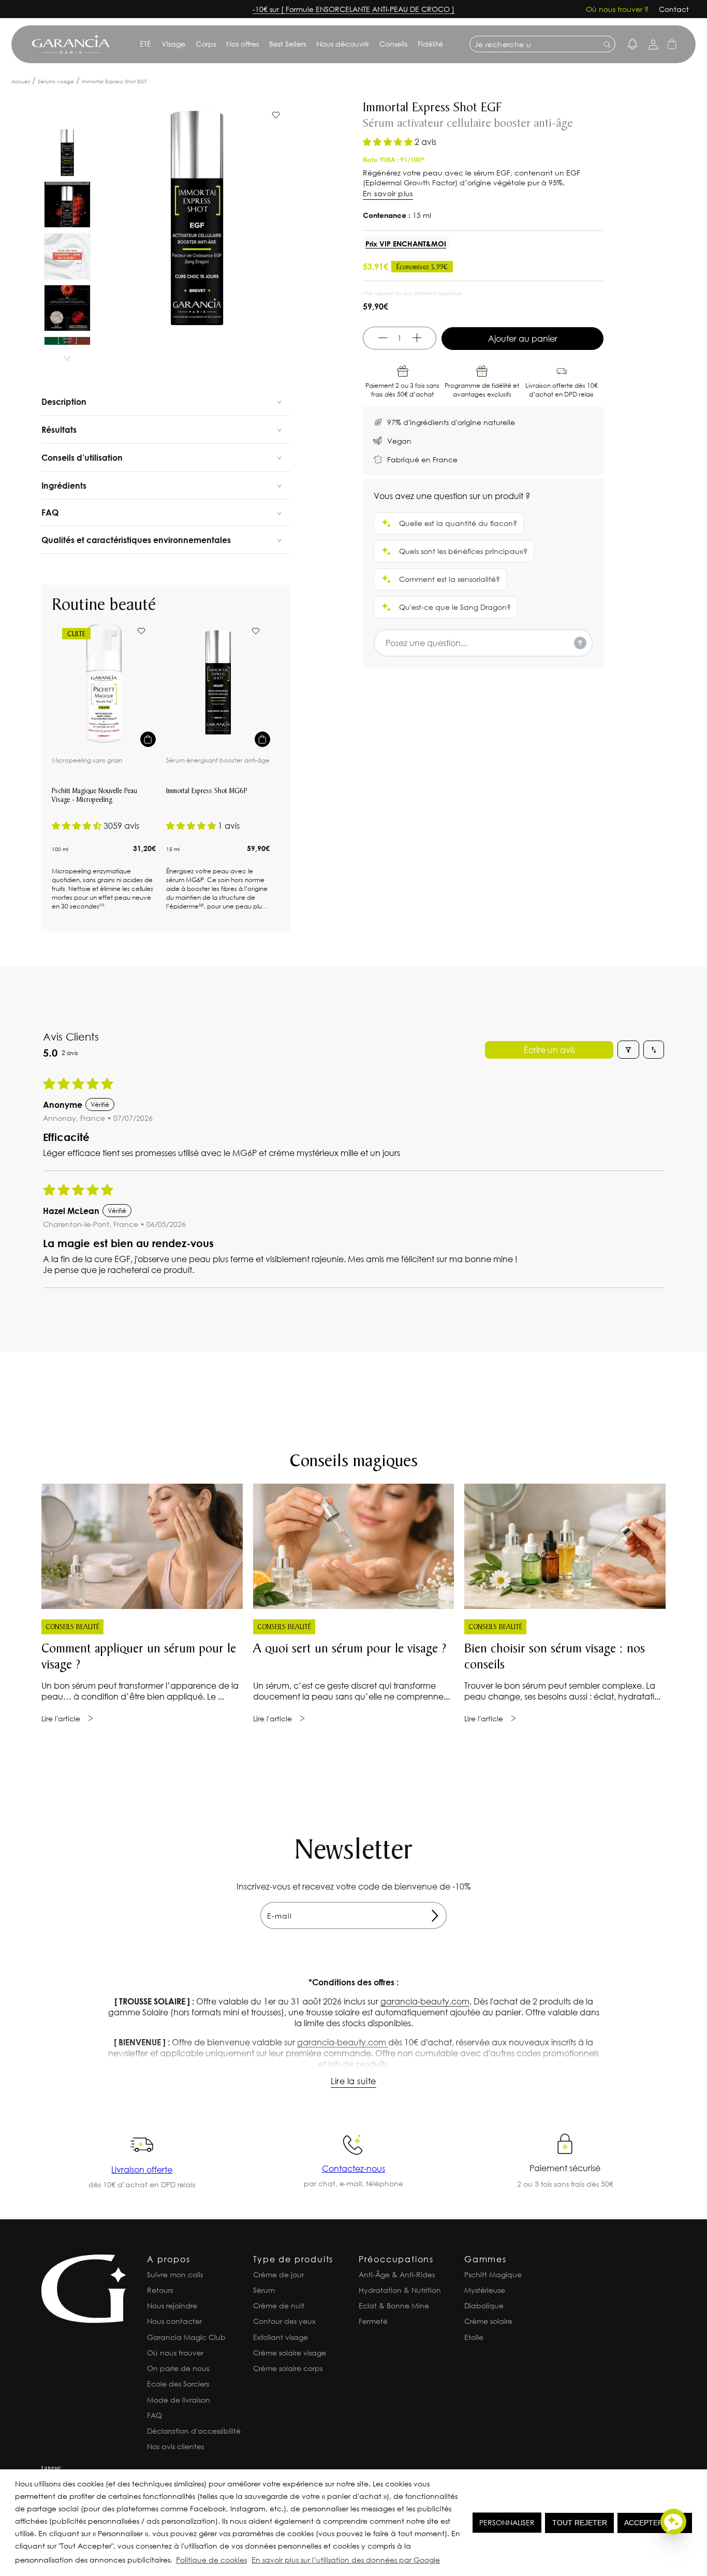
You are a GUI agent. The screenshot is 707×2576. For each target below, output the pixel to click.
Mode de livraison (179, 2400)
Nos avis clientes (175, 2446)
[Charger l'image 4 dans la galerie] (67, 308)
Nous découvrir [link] (343, 44)
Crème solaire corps (288, 2368)
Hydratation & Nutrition (400, 2290)
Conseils (393, 44)
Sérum (264, 2290)
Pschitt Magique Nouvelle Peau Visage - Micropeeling (94, 796)
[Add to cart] (148, 739)
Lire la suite (353, 2081)
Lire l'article (61, 1718)
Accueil (21, 82)
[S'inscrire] (435, 1915)
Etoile (474, 2337)
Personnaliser (507, 2522)
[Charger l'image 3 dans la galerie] (67, 256)
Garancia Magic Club (186, 2337)
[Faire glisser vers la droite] (67, 359)
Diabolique (484, 2306)
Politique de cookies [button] (211, 2560)
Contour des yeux (284, 2321)
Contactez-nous (353, 2168)
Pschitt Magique (493, 2274)
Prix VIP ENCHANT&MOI (406, 244)
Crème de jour (278, 2274)
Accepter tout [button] (655, 2523)
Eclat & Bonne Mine (394, 2306)
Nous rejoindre (172, 2306)
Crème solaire (488, 2321)
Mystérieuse (485, 2290)
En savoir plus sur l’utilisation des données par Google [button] (346, 2560)
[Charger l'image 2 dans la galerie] (67, 204)
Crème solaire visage (290, 2353)
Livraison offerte (142, 2169)
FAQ (154, 2415)
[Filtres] (628, 1050)
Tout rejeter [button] (580, 2523)
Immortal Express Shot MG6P (207, 792)
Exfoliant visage (281, 2337)
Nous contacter (174, 2321)
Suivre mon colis (175, 2274)
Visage (173, 44)
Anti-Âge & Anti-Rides (397, 2274)
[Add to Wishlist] (141, 631)
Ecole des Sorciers (178, 2384)
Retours (160, 2290)
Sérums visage (56, 82)
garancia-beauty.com (425, 2001)
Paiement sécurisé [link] (565, 2168)
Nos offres (242, 44)
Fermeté (373, 2321)
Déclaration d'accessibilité (194, 2431)
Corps (206, 44)
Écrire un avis (549, 1050)
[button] (445, 2562)
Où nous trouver (175, 2353)
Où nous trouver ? (617, 9)
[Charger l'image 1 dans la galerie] (67, 153)
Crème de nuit (279, 2306)
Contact (674, 9)
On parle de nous (178, 2368)
